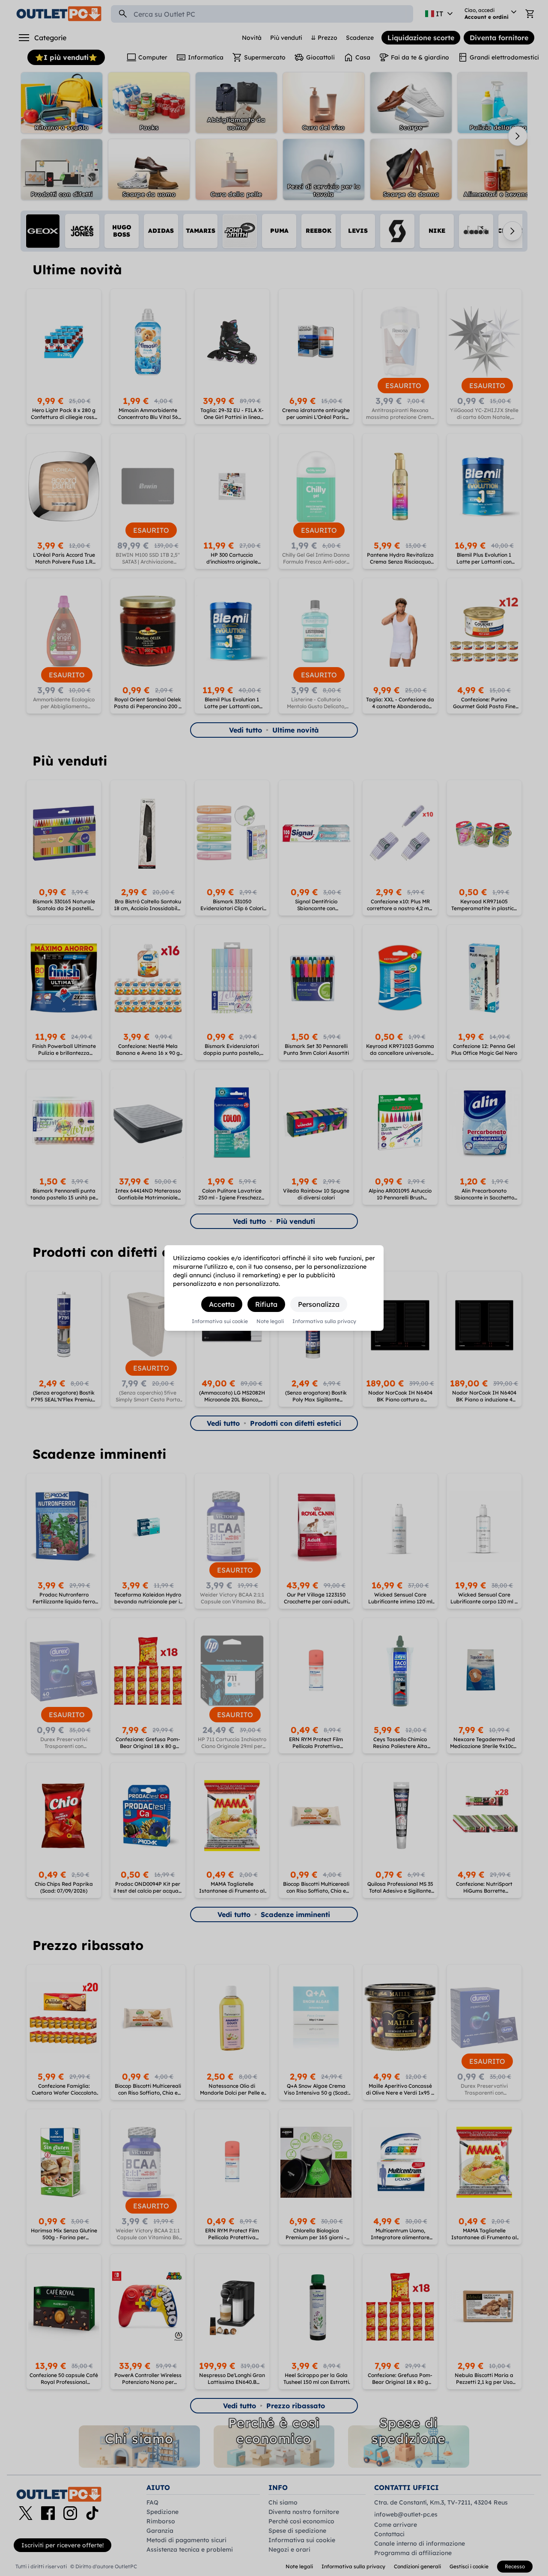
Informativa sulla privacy (324, 1321)
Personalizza (319, 1304)
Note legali (270, 1321)
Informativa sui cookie (220, 1321)
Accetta (222, 1304)
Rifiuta (266, 1304)
